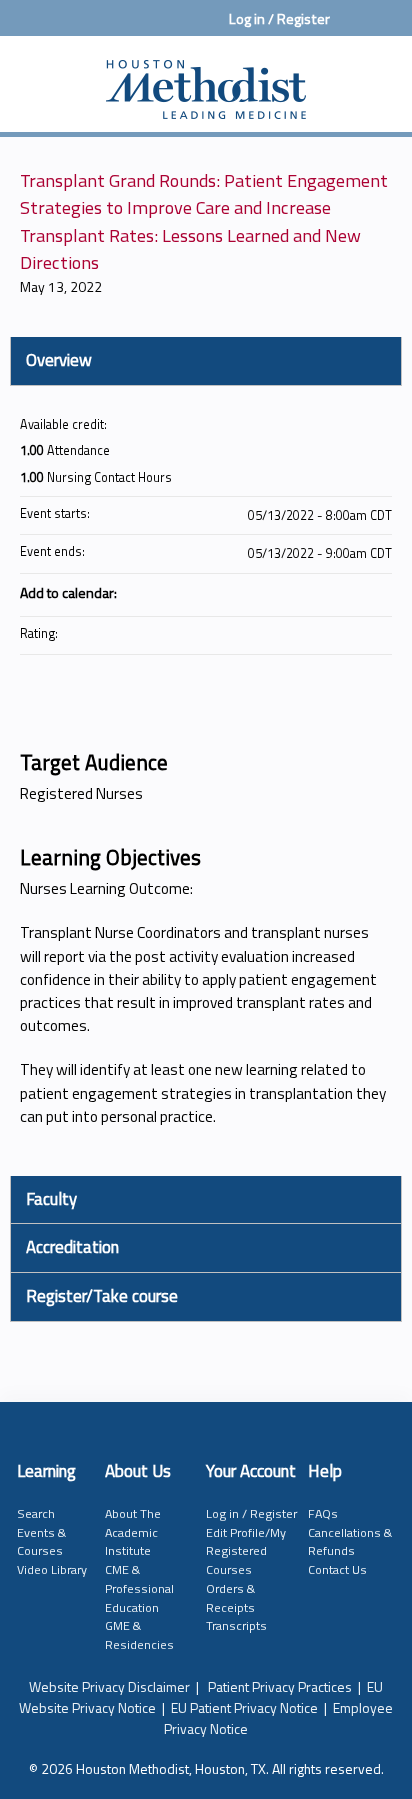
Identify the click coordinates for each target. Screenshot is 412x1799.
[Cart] (353, 29)
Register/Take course (102, 1296)
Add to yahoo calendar (324, 592)
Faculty (51, 1199)
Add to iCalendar (350, 591)
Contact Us (337, 1569)
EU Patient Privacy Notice (244, 1707)
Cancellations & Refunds (350, 1542)
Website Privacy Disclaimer (109, 1686)
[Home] (206, 79)
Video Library (52, 1569)
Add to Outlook (376, 592)
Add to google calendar (298, 592)
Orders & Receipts (230, 1598)
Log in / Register (279, 19)
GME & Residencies (139, 1635)
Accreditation (72, 1247)
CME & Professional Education (139, 1588)
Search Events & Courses (41, 1532)
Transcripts (236, 1625)
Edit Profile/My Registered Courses (246, 1551)
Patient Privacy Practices (280, 1686)
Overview (59, 360)
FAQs (323, 1513)
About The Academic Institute (133, 1532)
